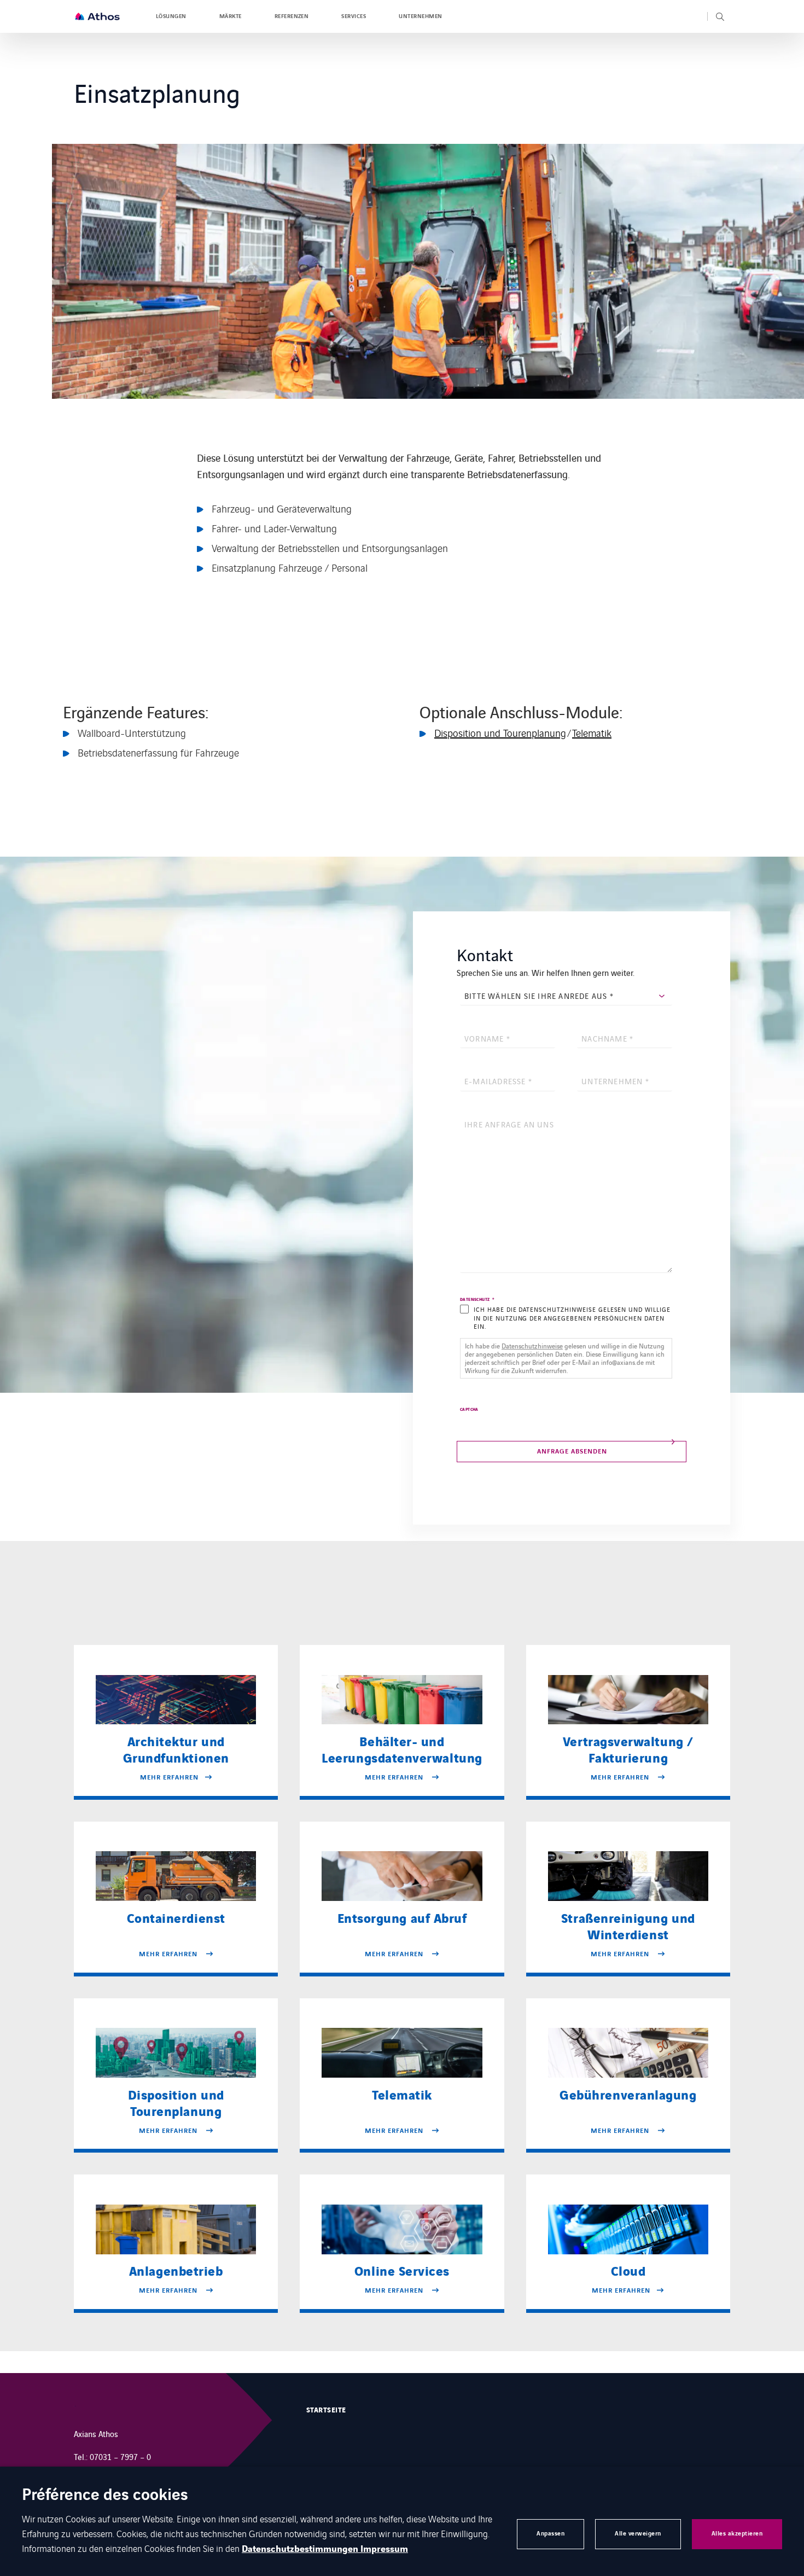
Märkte (231, 16)
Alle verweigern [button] (638, 2534)
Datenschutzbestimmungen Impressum (325, 2549)
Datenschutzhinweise (532, 1345)
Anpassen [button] (550, 2534)
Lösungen (171, 16)
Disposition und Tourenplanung (500, 732)
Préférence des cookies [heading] (105, 2496)
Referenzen (292, 16)
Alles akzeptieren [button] (737, 2534)
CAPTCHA (469, 1410)
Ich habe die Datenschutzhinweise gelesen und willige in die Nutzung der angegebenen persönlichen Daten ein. (572, 1318)
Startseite (326, 2410)
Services (354, 16)
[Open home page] (97, 16)
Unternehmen (420, 16)
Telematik (592, 732)
